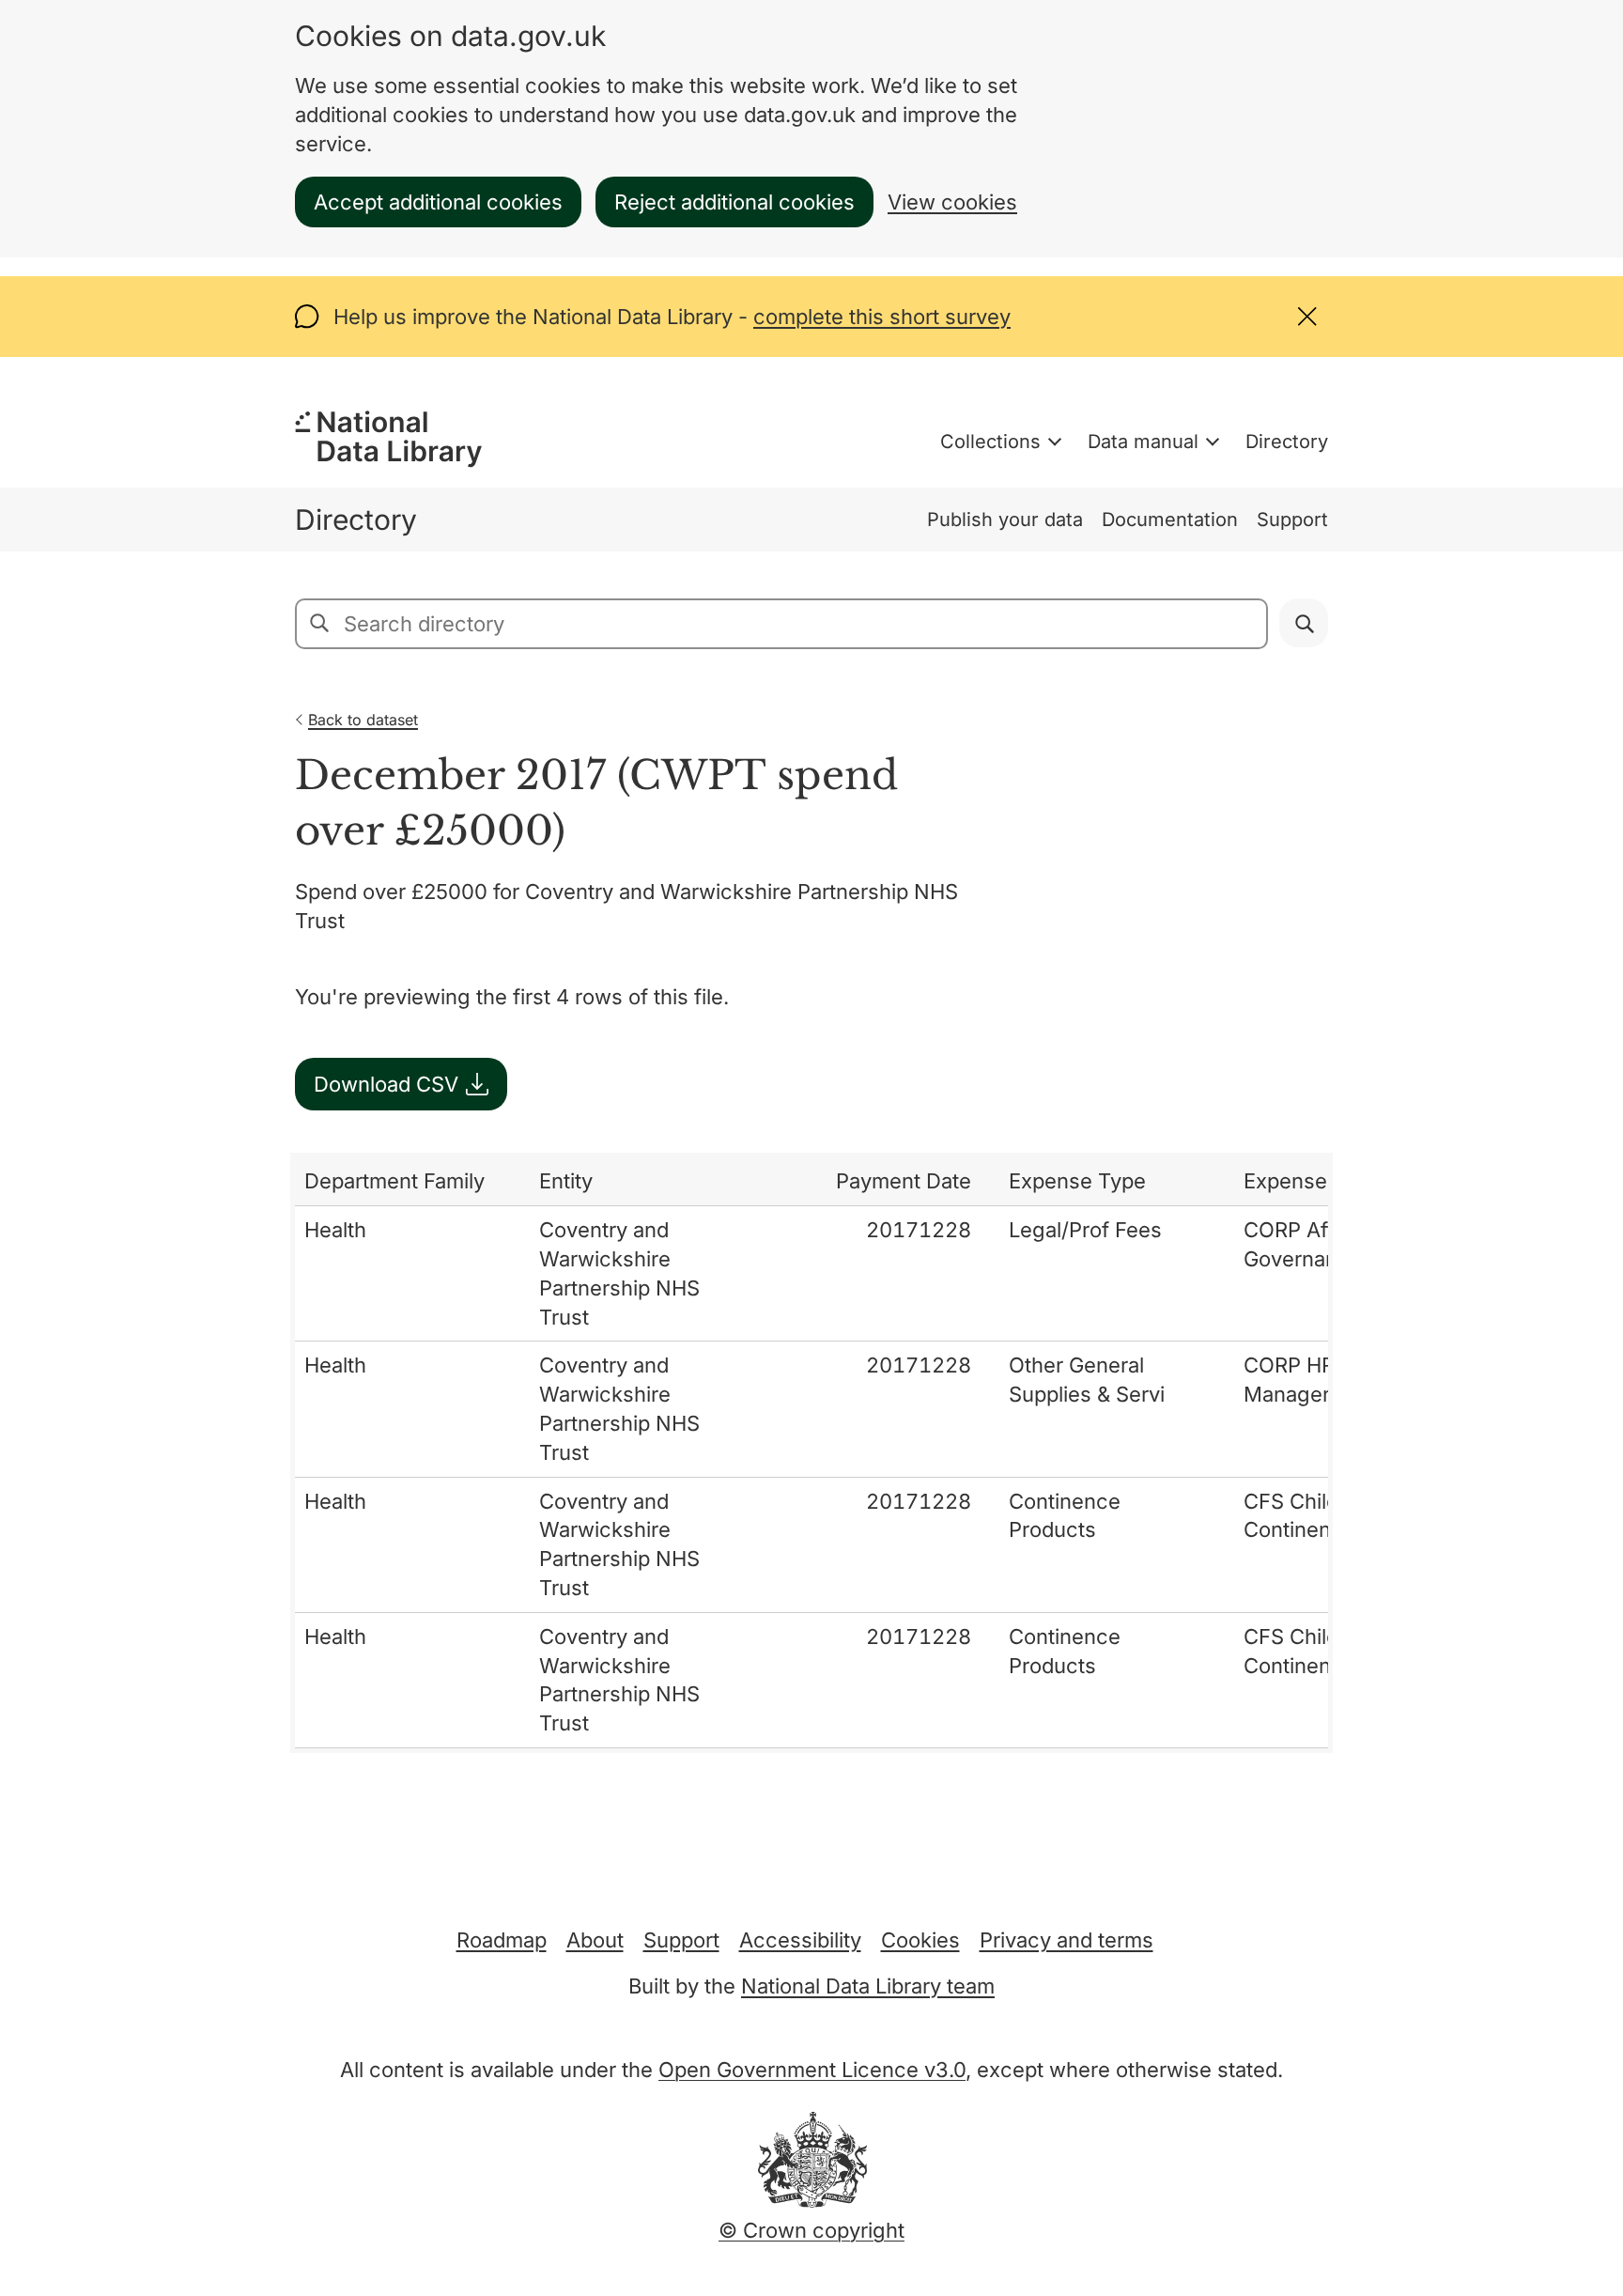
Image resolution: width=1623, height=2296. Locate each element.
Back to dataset (363, 720)
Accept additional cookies (438, 202)
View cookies (952, 202)
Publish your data (1005, 520)
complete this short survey (882, 317)
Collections (990, 442)
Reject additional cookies (734, 202)
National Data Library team (868, 1986)
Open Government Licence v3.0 (812, 2070)
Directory (1287, 442)
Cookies (920, 1940)
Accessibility (800, 1940)
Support (1292, 520)
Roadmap (502, 1940)
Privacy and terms (1067, 1940)
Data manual (1143, 442)
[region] (811, 1453)
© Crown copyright (811, 2230)
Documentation (1170, 520)
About (595, 1940)
